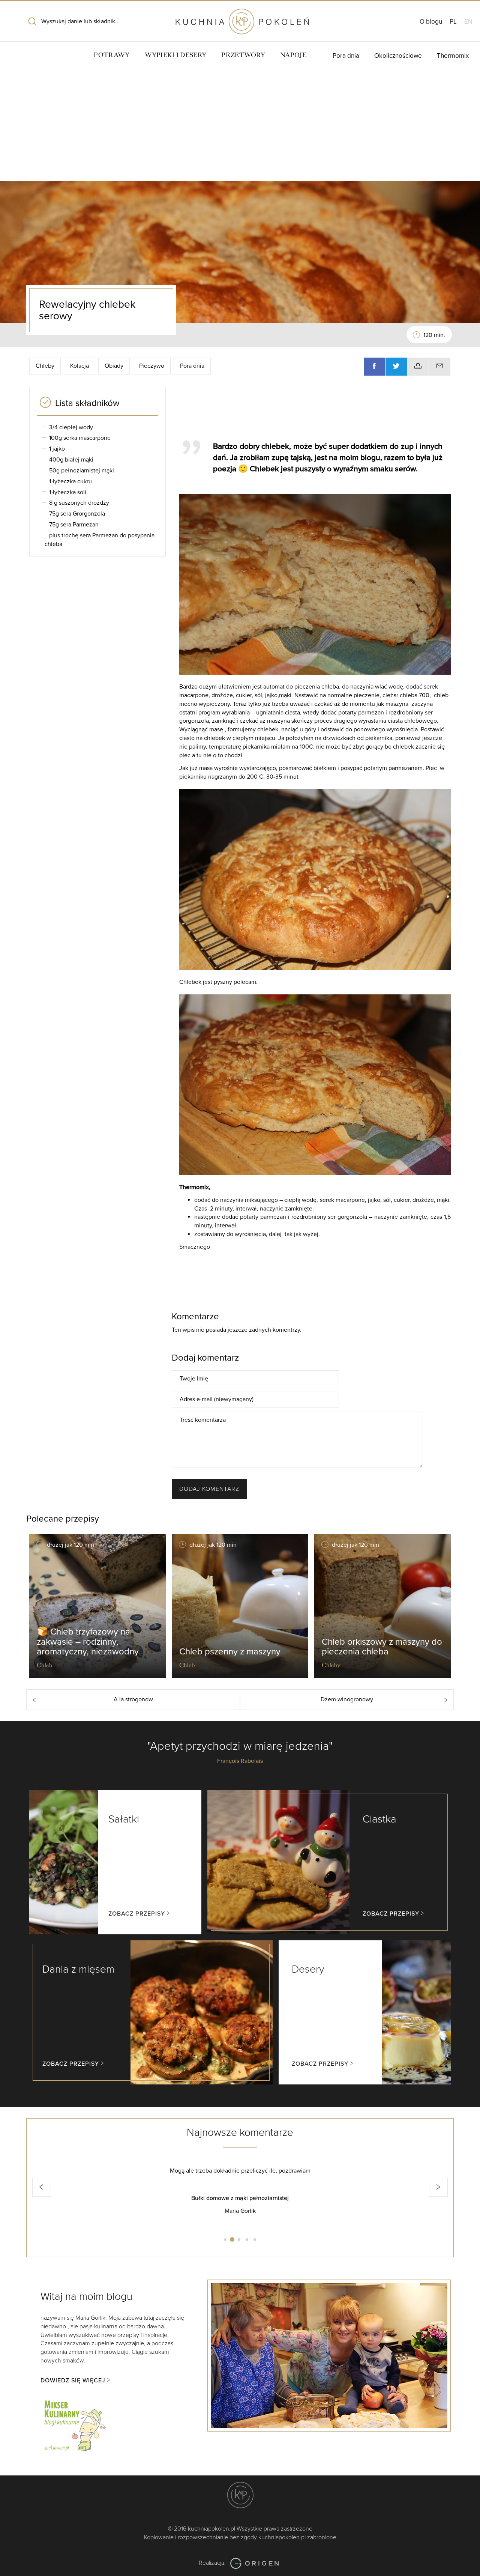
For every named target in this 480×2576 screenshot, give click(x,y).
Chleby (45, 366)
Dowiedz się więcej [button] (73, 2381)
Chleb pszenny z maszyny (230, 1652)
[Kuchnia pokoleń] (240, 18)
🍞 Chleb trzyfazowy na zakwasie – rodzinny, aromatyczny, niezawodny (88, 1642)
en (468, 22)
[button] (42, 2187)
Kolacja (79, 366)
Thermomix (453, 56)
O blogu (431, 22)
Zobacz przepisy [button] (137, 1914)
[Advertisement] (240, 125)
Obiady (114, 366)
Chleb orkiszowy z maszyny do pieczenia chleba (382, 1647)
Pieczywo (152, 366)
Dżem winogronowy (347, 1699)
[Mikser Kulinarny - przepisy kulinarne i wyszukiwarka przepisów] (74, 2424)
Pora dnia (346, 56)
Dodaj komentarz (209, 1489)
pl (453, 22)
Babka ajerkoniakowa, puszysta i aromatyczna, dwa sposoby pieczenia (240, 2198)
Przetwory (243, 55)
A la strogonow (133, 1699)
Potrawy (112, 55)
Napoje (293, 55)
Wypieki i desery (176, 55)
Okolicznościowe (398, 56)
